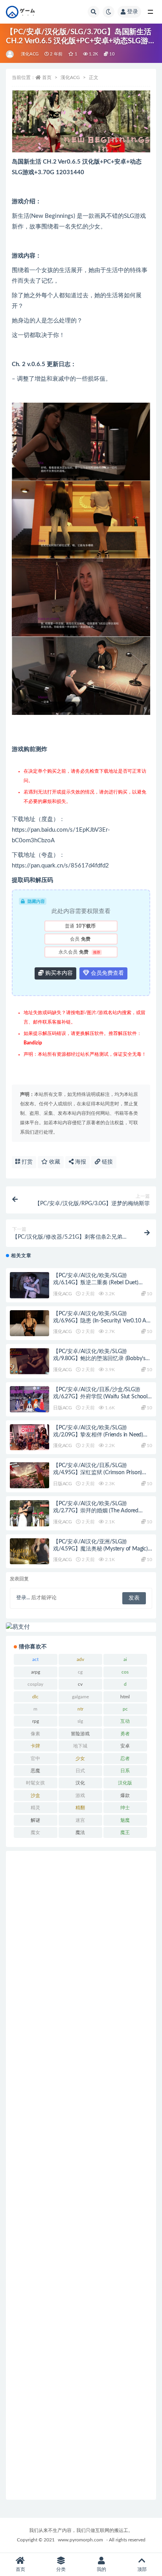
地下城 (80, 1746)
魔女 (35, 1832)
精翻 (80, 1808)
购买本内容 (58, 973)
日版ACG (63, 1408)
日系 (125, 1771)
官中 (35, 1758)
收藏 (54, 1162)
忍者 (125, 1758)
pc (125, 1709)
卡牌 (35, 1746)
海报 (80, 1162)
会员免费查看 (107, 973)
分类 (61, 2569)
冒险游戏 (80, 1734)
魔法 (80, 1832)
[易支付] (81, 1627)
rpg (36, 1721)
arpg (36, 1672)
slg (80, 1721)
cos (125, 1672)
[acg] (10, 54)
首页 (47, 77)
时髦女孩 (35, 1783)
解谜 (35, 1820)
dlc (35, 1697)
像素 (35, 1734)
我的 (101, 2569)
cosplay (35, 1684)
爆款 (125, 1795)
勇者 (125, 1734)
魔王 (125, 1832)
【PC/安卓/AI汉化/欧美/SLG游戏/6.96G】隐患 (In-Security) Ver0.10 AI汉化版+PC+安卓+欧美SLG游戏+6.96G (100, 1321)
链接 (107, 1162)
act (35, 1659)
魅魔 (125, 1820)
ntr (80, 1709)
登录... (23, 1598)
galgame (80, 1697)
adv (80, 1659)
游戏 (80, 1795)
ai (125, 1659)
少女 (80, 1758)
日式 (80, 1771)
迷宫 (80, 1820)
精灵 (35, 1808)
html (125, 1697)
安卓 (125, 1746)
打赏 (26, 1162)
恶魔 (35, 1771)
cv (80, 1684)
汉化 (80, 1783)
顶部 (142, 2569)
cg (80, 1672)
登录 (133, 12)
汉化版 (125, 1783)
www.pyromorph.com (80, 2540)
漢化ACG (30, 54)
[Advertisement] (81, 2175)
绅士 (125, 1808)
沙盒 (35, 1795)
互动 (125, 1721)
